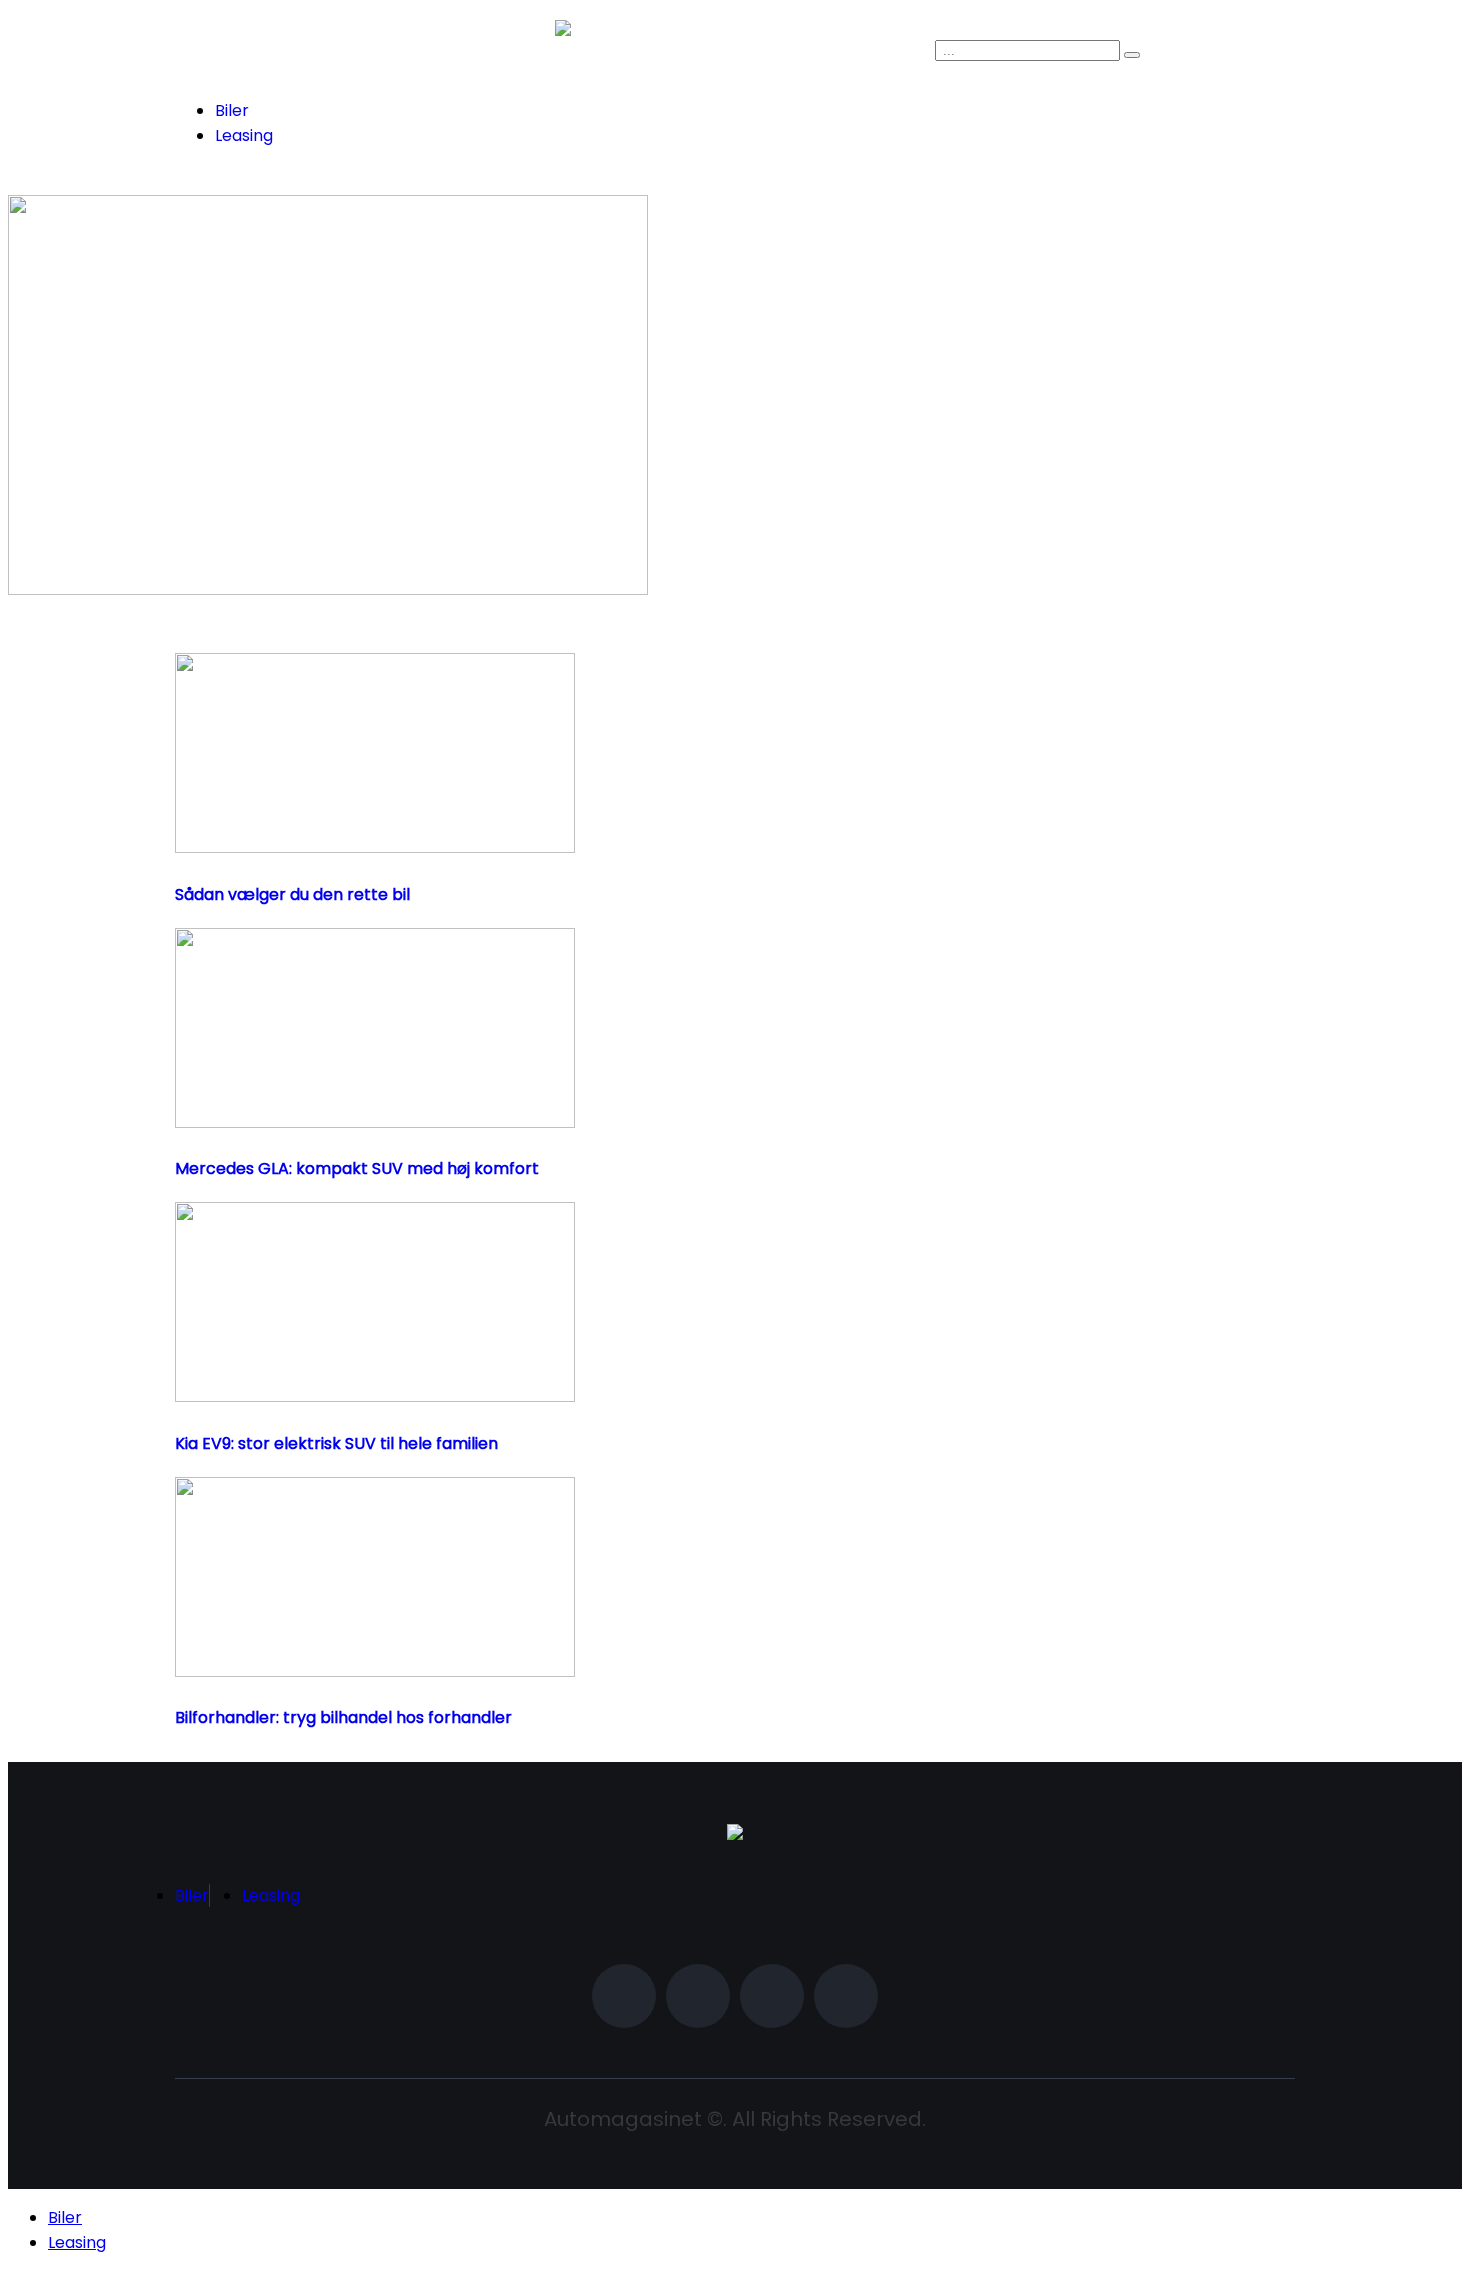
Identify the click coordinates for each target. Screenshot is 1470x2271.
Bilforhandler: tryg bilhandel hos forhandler (343, 1717)
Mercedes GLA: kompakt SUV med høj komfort (357, 1168)
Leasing (244, 135)
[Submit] (1132, 55)
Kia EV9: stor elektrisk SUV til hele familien (336, 1443)
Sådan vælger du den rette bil (292, 894)
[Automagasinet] (735, 1834)
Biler (232, 110)
